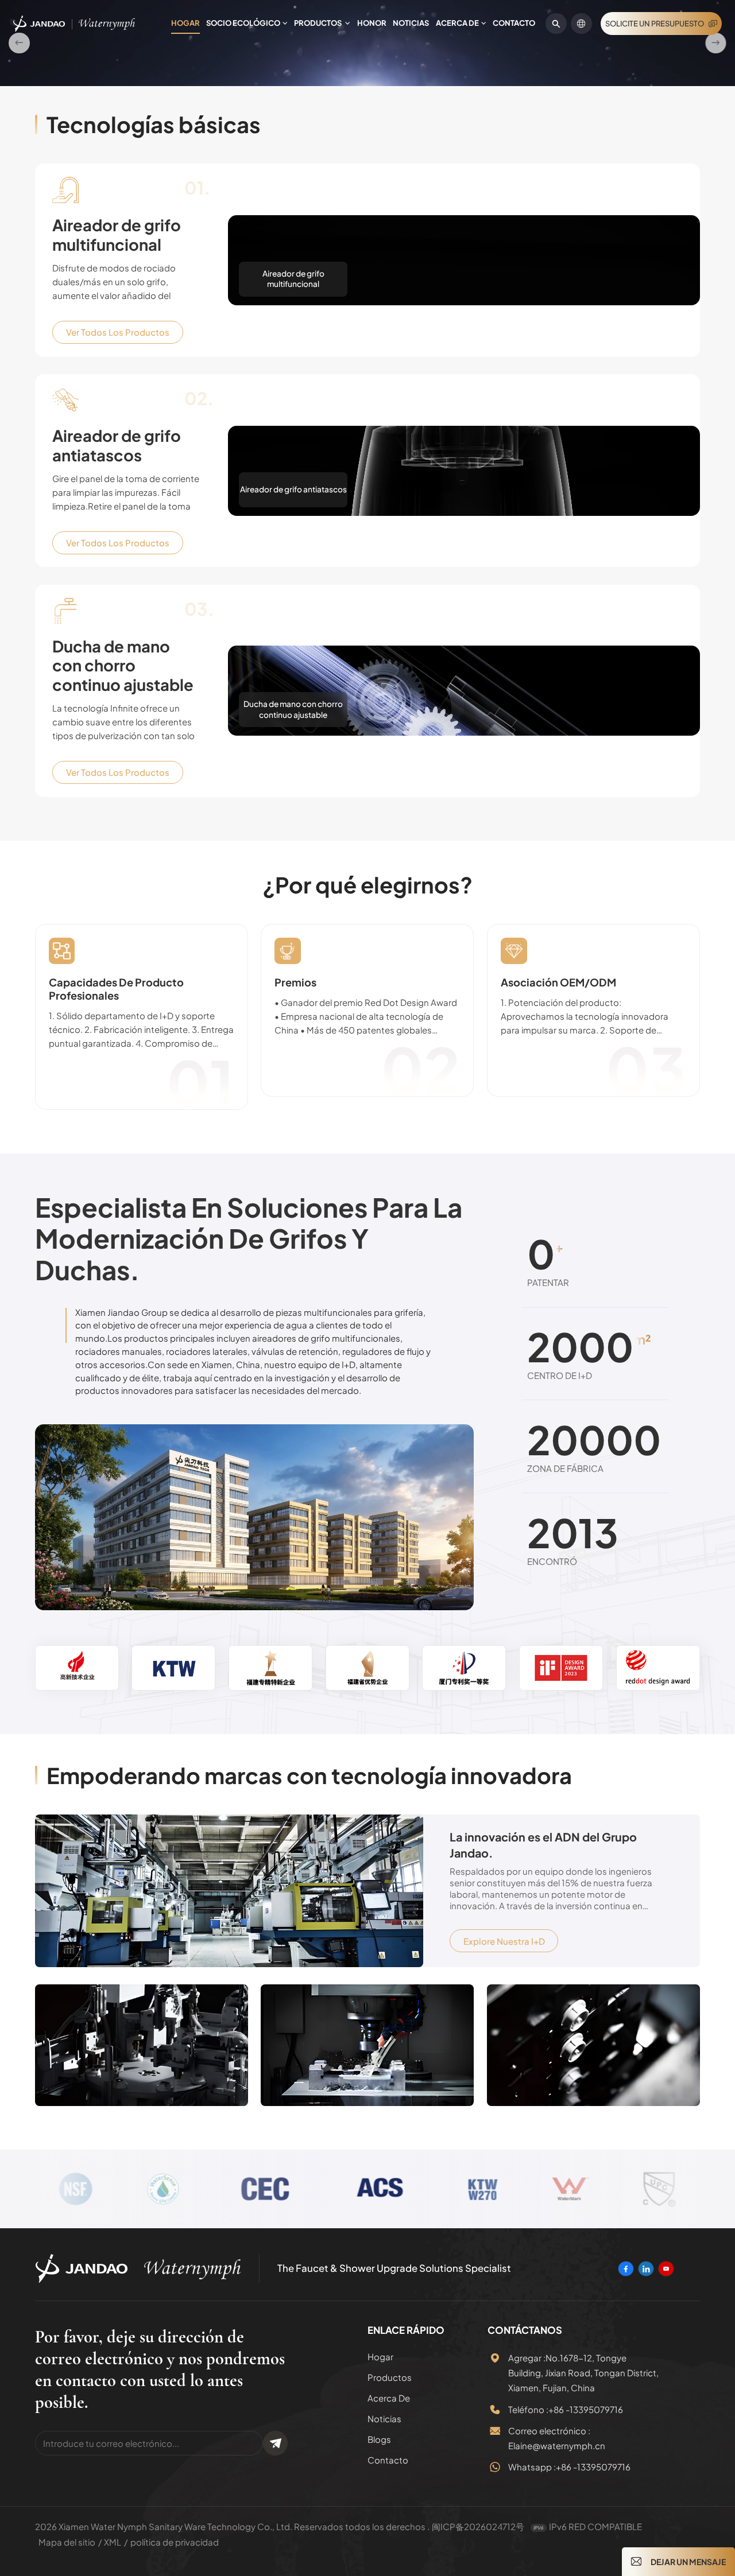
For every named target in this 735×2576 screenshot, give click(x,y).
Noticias (411, 23)
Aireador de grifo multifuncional (117, 440)
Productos (318, 23)
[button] (19, 145)
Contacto (514, 23)
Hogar (185, 23)
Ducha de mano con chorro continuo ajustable (123, 871)
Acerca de (457, 23)
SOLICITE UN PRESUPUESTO (655, 24)
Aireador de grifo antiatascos (117, 650)
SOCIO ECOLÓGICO (243, 23)
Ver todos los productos (118, 537)
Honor (372, 23)
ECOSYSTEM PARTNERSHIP (204, 225)
